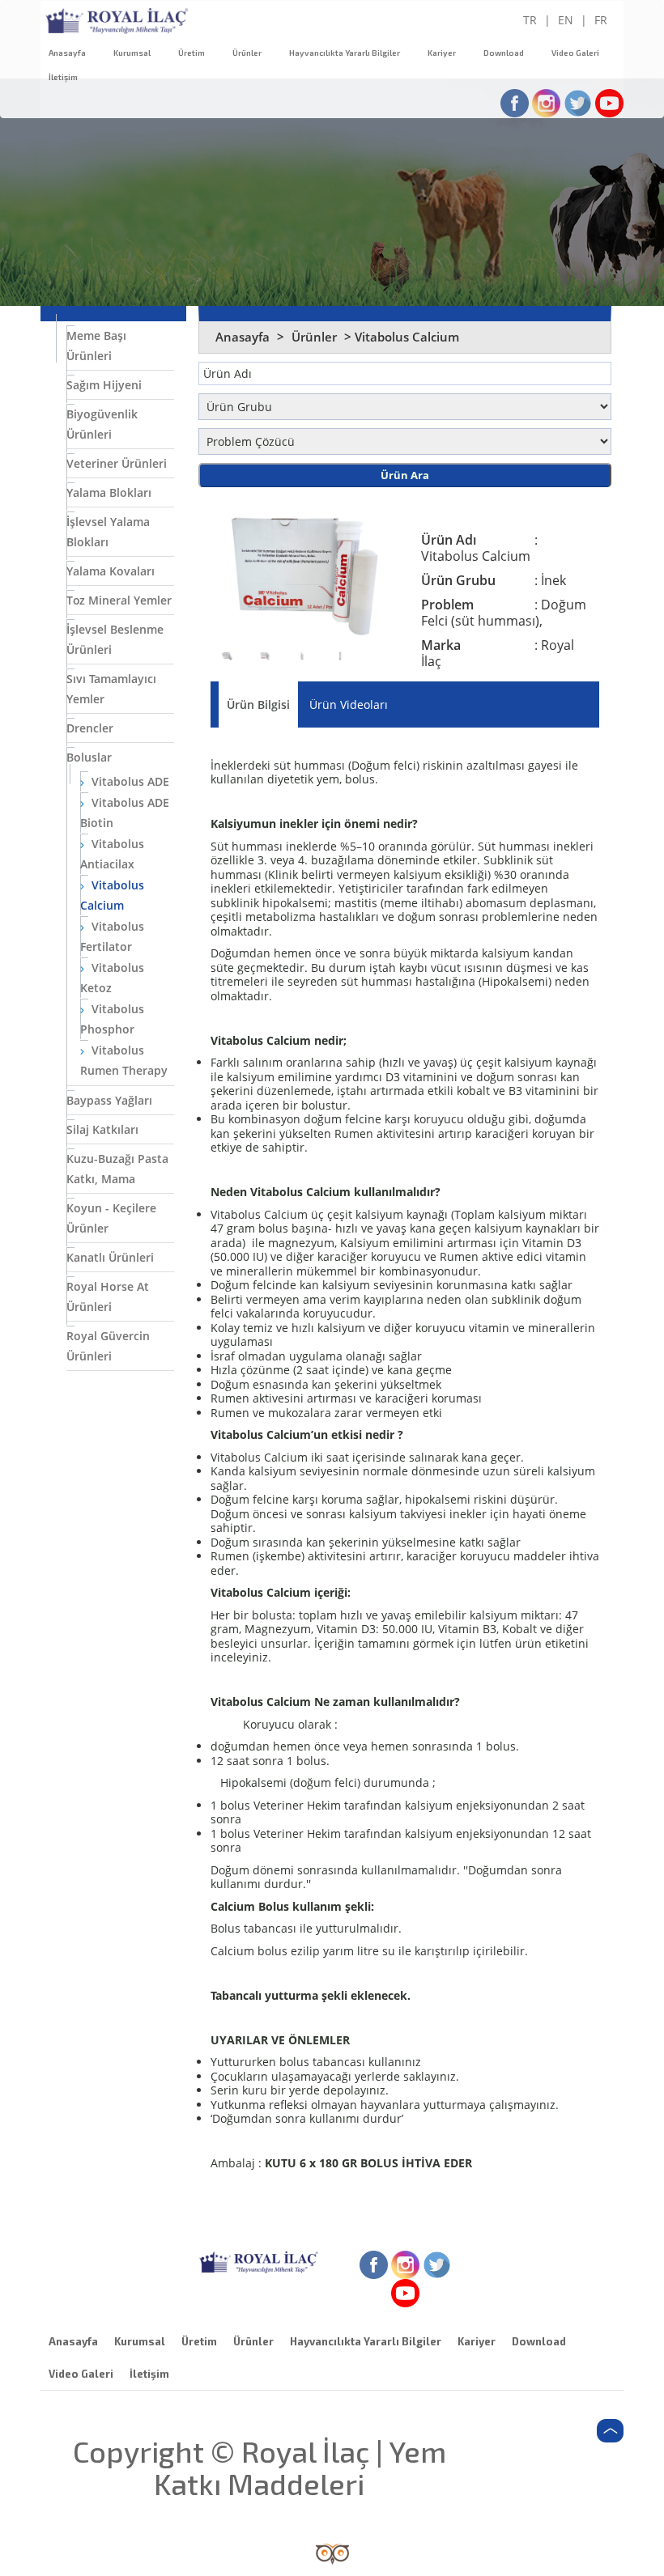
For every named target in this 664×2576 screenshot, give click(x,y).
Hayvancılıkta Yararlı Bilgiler (345, 53)
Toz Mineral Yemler (119, 600)
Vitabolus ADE (129, 781)
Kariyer (442, 53)
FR (601, 20)
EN (566, 20)
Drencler (90, 728)
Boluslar (89, 757)
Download (504, 53)
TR (530, 20)
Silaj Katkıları (102, 1129)
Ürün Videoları (349, 704)
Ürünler (247, 53)
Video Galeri (575, 53)
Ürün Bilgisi (258, 704)
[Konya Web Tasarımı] (332, 2553)
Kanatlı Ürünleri (110, 1257)
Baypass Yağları (109, 1100)
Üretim (192, 53)
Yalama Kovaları (111, 571)
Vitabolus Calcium (112, 895)
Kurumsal (132, 53)
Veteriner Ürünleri (117, 463)
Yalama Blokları (109, 492)
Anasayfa (67, 53)
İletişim (63, 77)
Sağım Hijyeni (104, 385)
